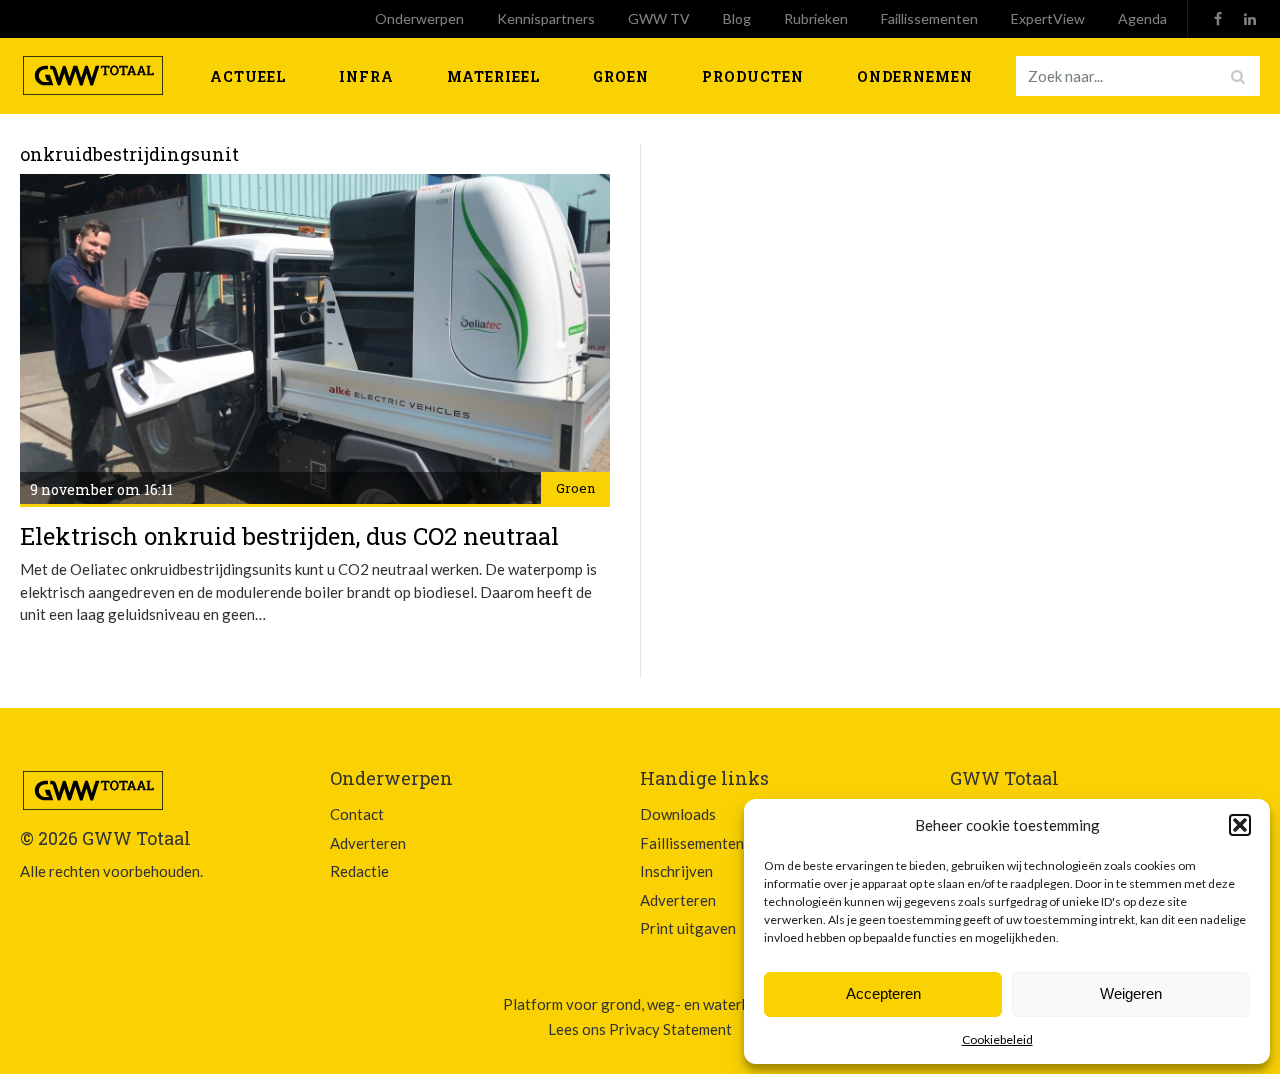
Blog (737, 18)
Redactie (359, 871)
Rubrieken (816, 18)
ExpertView (1048, 18)
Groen (621, 76)
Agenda (1142, 18)
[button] (1240, 825)
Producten (753, 76)
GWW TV (659, 18)
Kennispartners (546, 18)
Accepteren (883, 993)
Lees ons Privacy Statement (640, 1029)
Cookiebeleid (997, 1039)
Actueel (248, 76)
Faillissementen (929, 18)
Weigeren (1131, 993)
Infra (366, 76)
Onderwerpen (419, 18)
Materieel (493, 76)
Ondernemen (915, 76)
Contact (357, 814)
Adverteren (368, 843)
